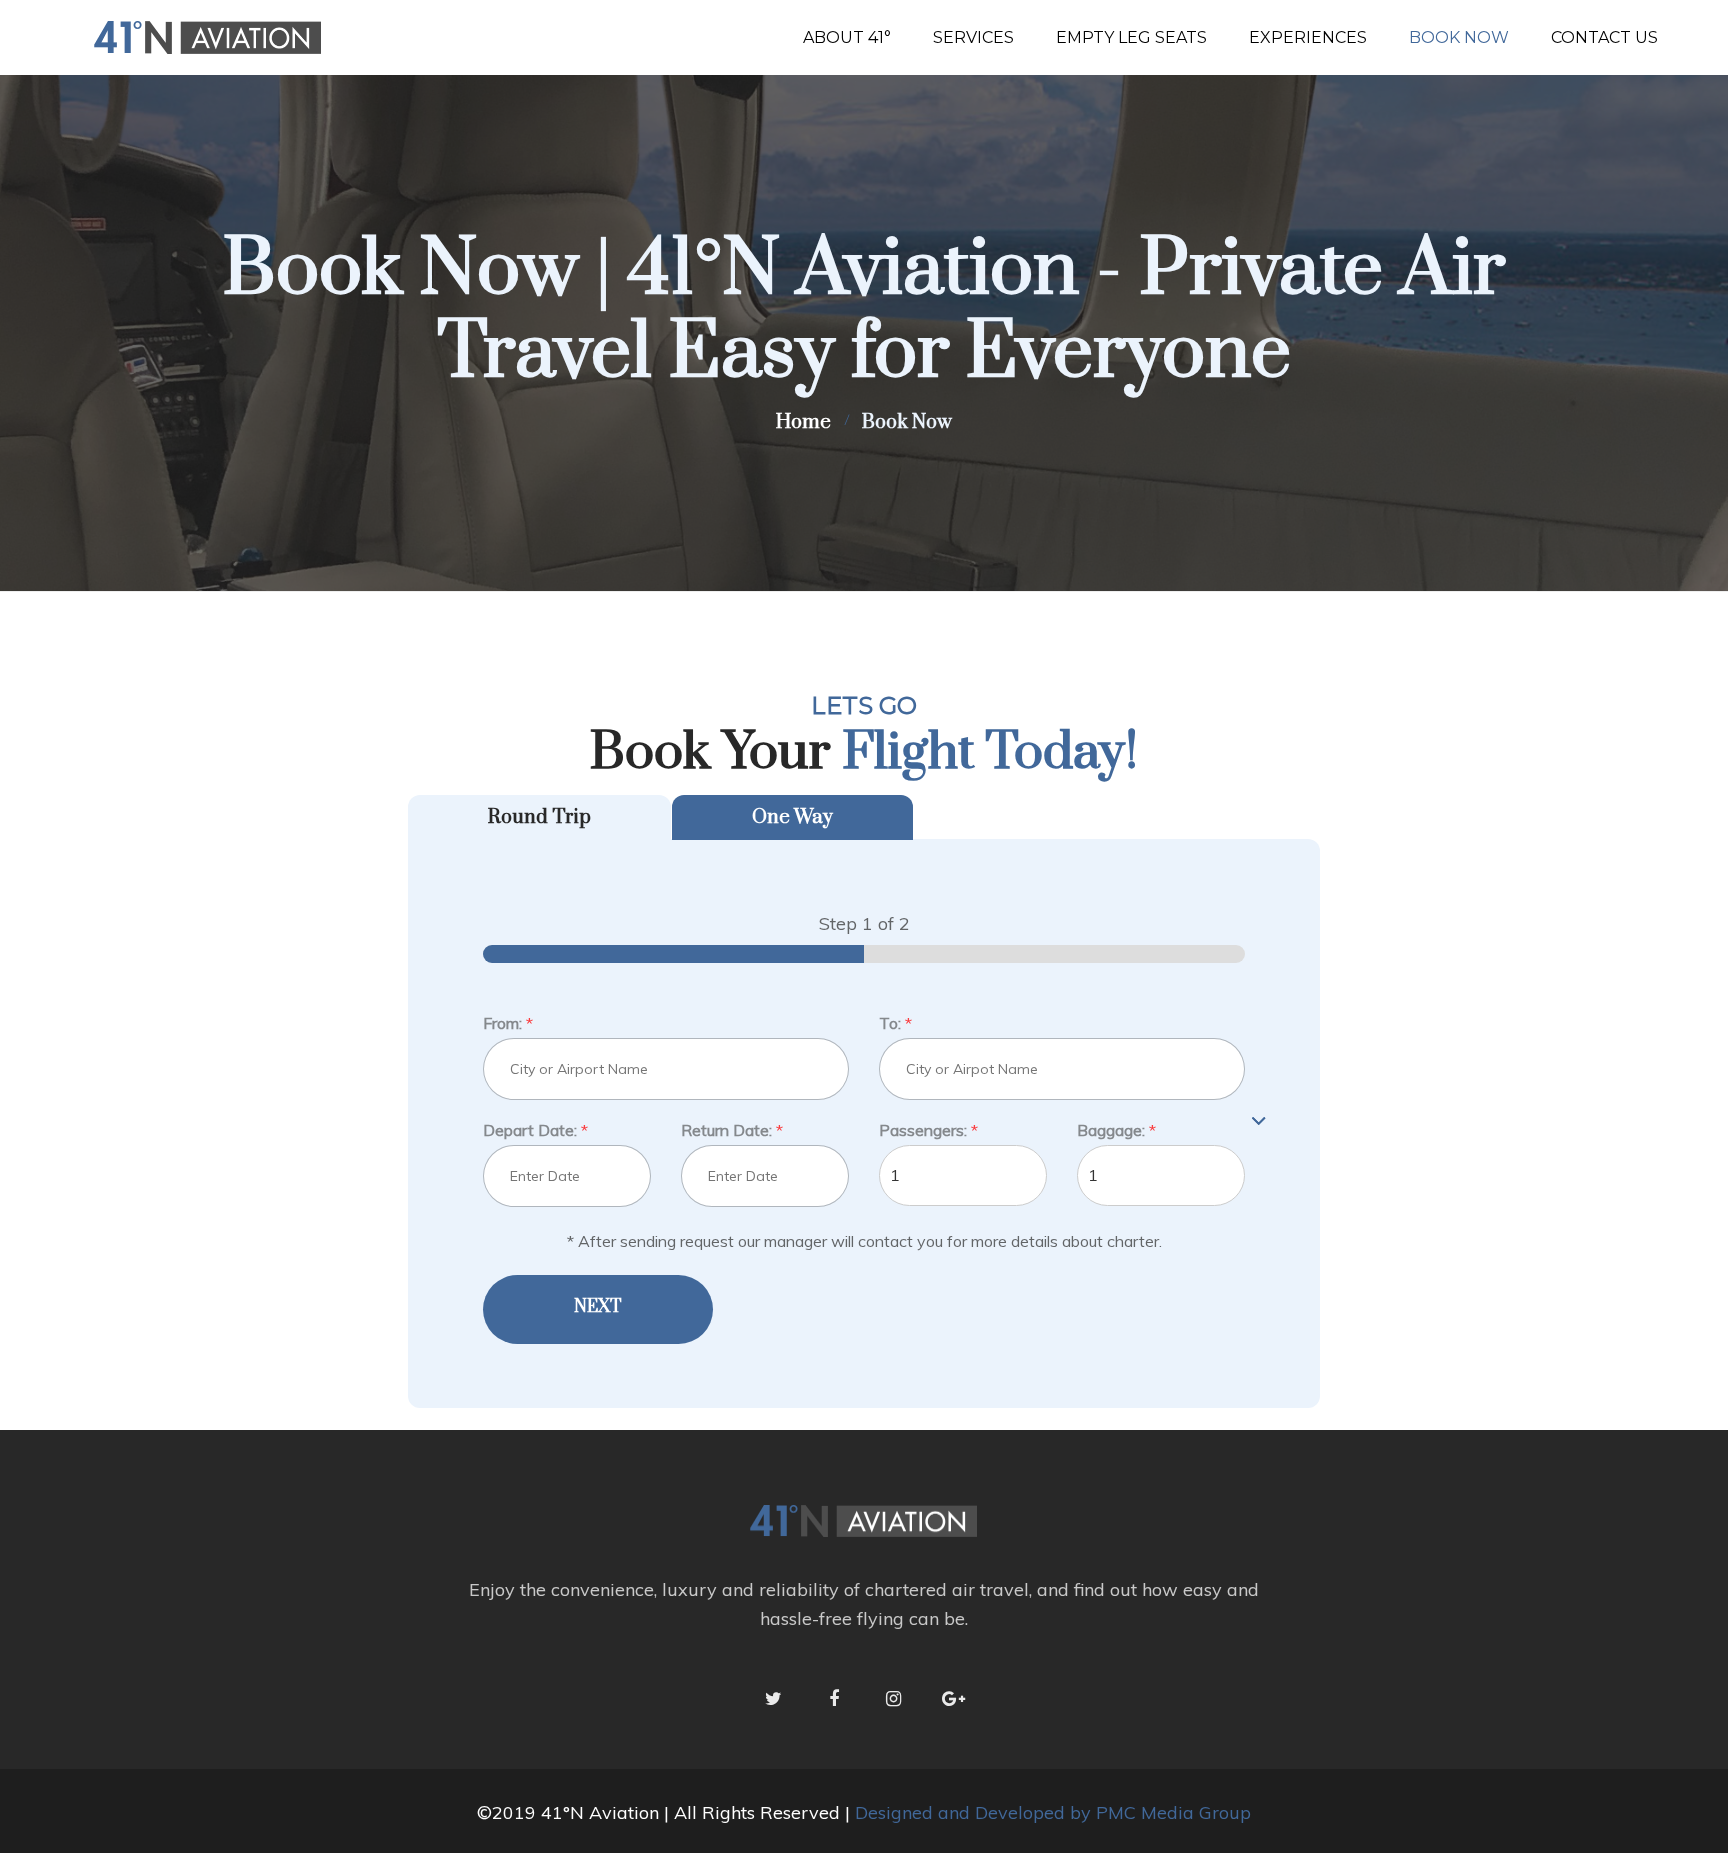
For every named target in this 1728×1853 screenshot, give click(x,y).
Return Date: (732, 1130)
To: (895, 1023)
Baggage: (1116, 1130)
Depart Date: (535, 1130)
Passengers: (928, 1130)
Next (598, 1307)
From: (508, 1023)
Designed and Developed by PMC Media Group (1053, 1812)
